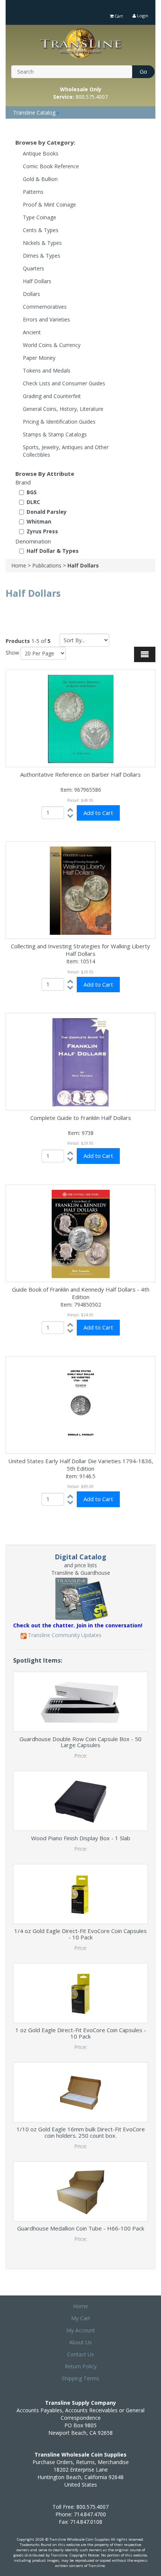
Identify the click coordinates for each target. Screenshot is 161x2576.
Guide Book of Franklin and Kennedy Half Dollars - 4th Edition (81, 1293)
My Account (81, 2330)
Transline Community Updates (64, 1635)
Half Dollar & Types (53, 551)
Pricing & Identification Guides (59, 422)
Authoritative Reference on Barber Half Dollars (80, 774)
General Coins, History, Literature (63, 409)
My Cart (81, 2318)
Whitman (39, 521)
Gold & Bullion (40, 179)
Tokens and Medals (47, 370)
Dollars (31, 294)
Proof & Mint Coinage (49, 204)
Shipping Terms (80, 2378)
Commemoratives (45, 307)
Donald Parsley (47, 512)
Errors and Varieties (46, 319)
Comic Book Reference (51, 166)
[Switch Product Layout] (145, 654)
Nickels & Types (42, 243)
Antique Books (41, 153)
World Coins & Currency (52, 345)
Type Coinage (40, 217)
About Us (80, 2342)
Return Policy (81, 2366)
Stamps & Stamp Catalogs (55, 434)
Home (19, 565)
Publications (47, 565)
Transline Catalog (34, 112)
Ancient (32, 332)
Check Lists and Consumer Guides (64, 383)
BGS (32, 492)
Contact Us (80, 2354)
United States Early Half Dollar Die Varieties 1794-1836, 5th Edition (81, 1465)
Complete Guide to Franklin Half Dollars (81, 1118)
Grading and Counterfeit (52, 396)
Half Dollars (37, 281)
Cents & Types (41, 230)
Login (142, 16)
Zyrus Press (42, 531)
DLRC (33, 502)
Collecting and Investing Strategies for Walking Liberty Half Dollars (80, 950)
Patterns (33, 192)
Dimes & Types (42, 256)
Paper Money (39, 358)
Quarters (34, 268)
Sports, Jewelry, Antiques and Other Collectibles (66, 451)
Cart (118, 16)
